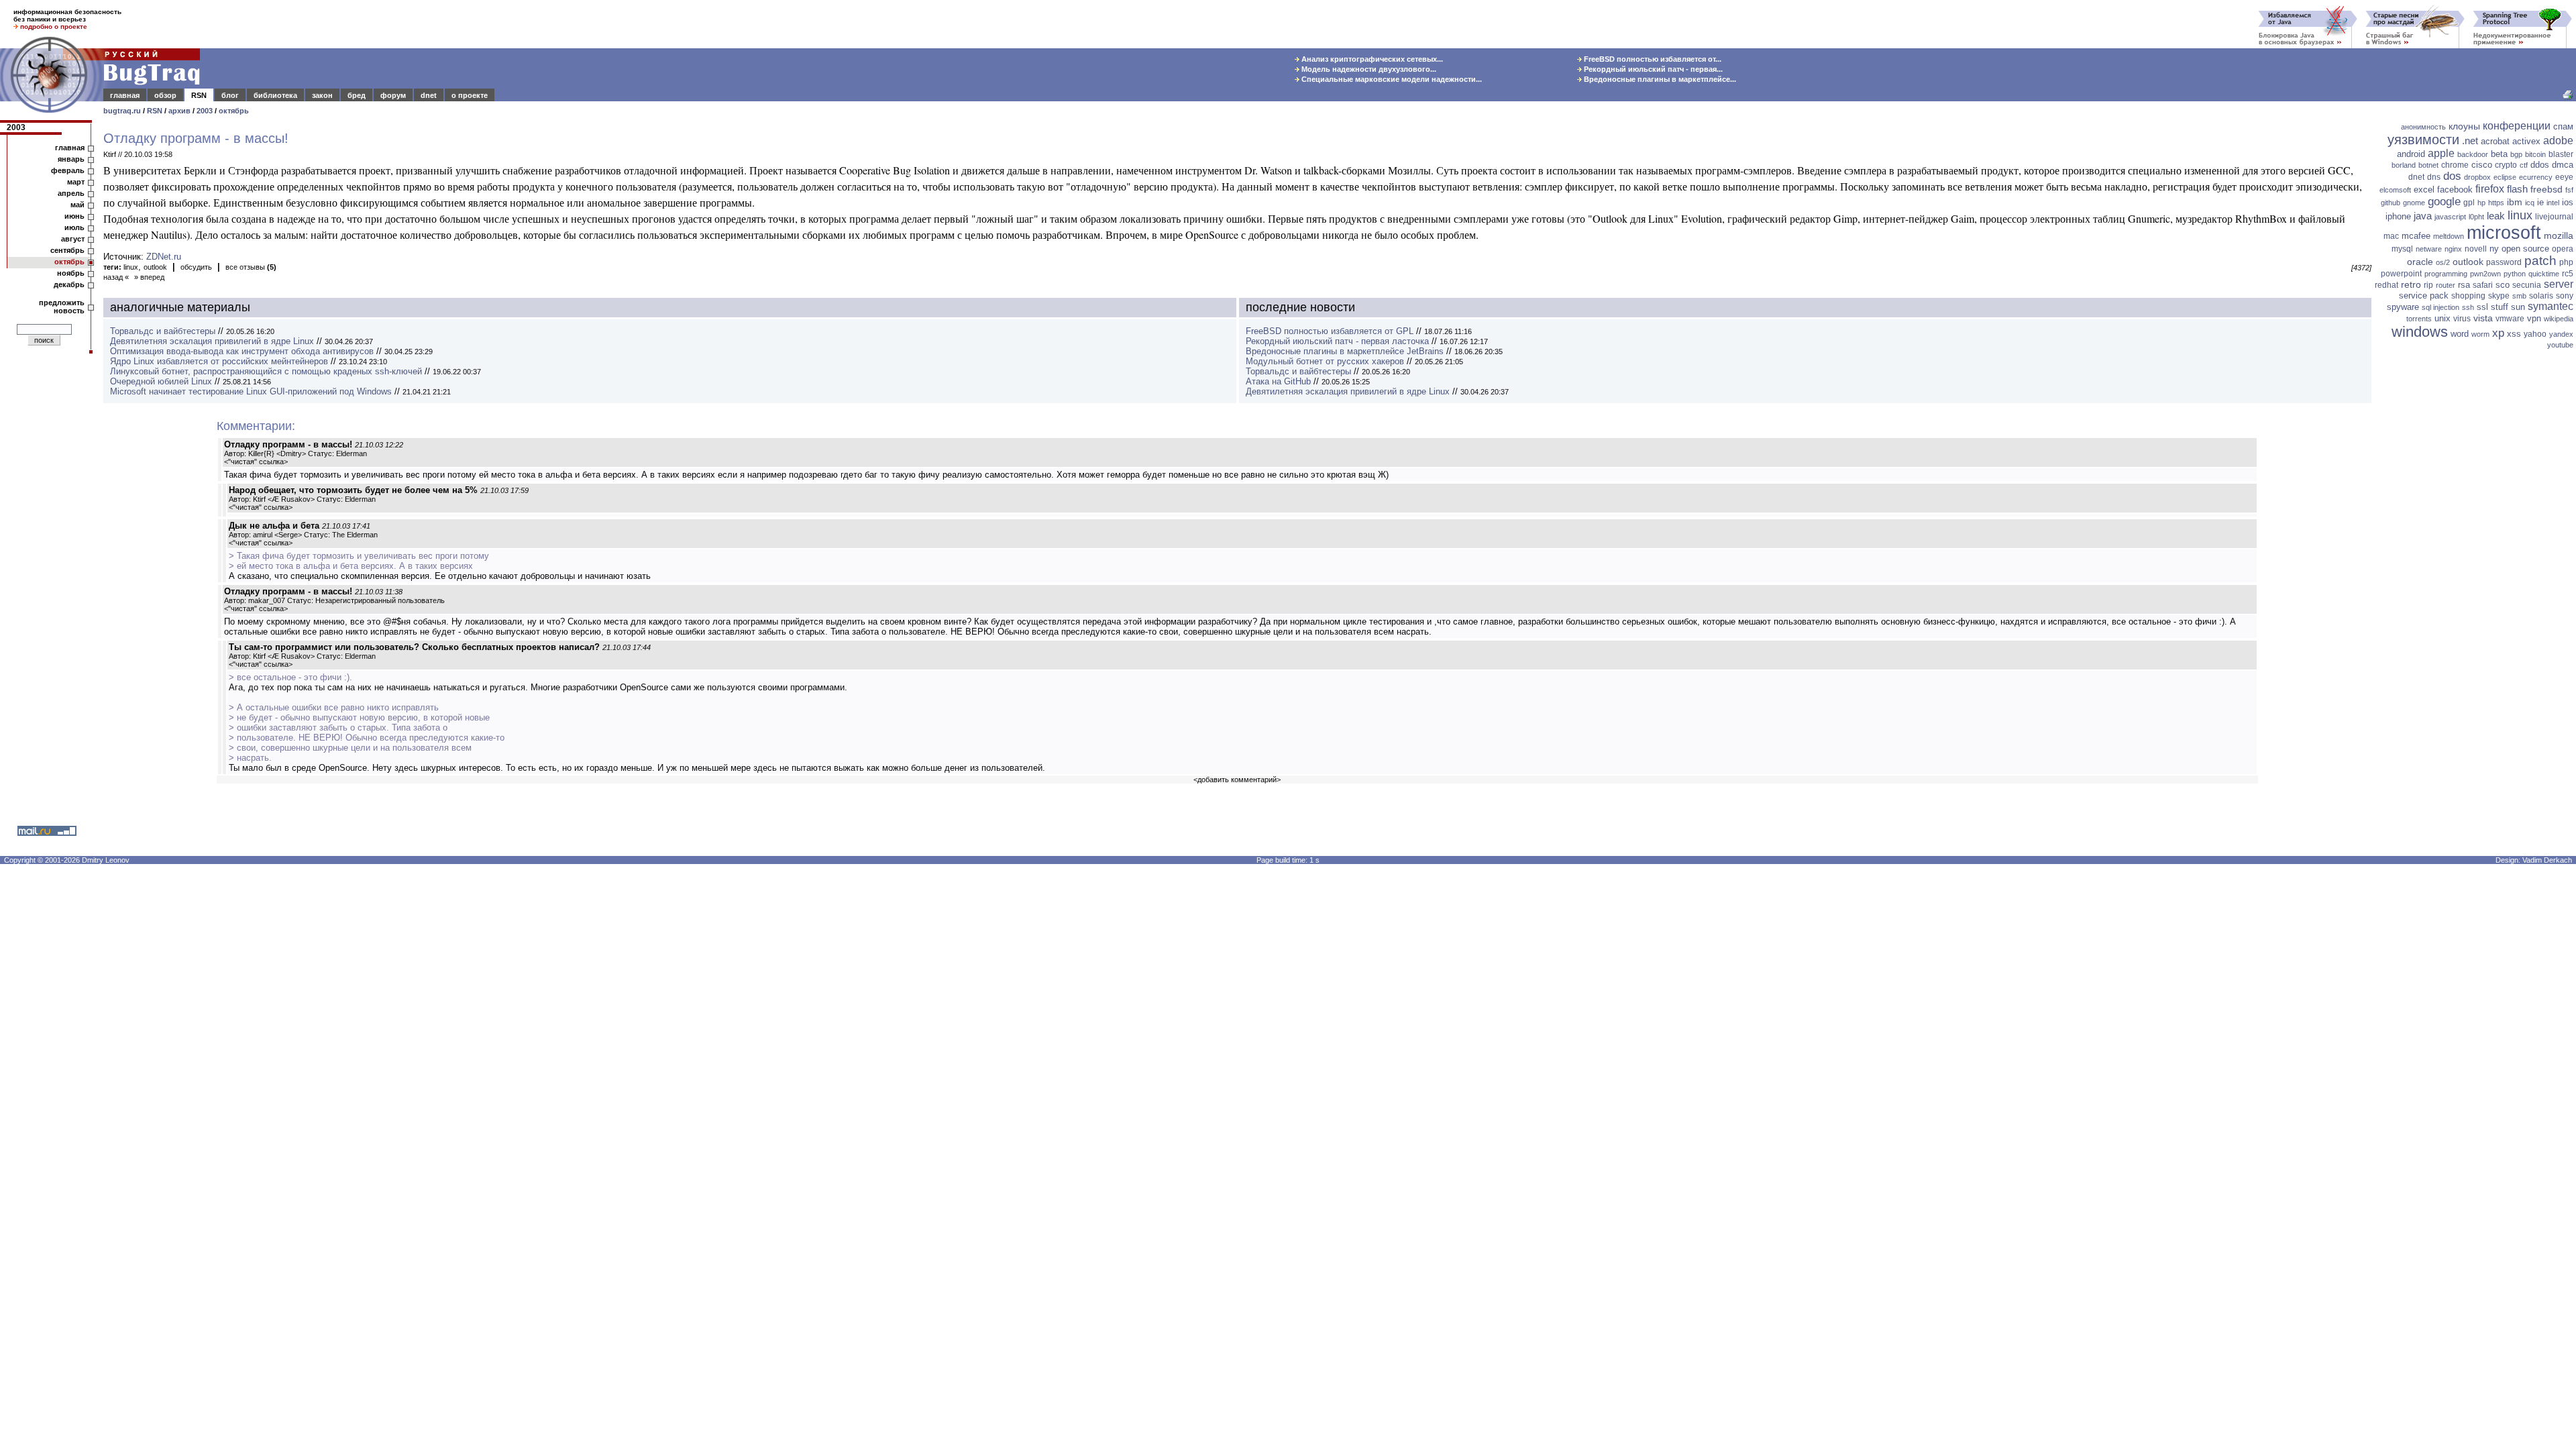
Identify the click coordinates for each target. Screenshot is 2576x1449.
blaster (2561, 154)
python (2515, 274)
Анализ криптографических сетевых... (1371, 59)
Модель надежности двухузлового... (1368, 69)
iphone (2398, 216)
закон (322, 95)
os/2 (2443, 262)
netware (2429, 249)
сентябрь (67, 250)
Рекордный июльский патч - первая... (1652, 69)
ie (2540, 202)
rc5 (2568, 274)
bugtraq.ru (122, 111)
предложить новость (62, 307)
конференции (2517, 126)
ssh (2468, 307)
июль (74, 227)
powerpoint (2401, 274)
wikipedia (2559, 319)
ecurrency (2536, 177)
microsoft (2504, 233)
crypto (2506, 165)
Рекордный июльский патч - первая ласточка (1337, 341)
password (2504, 262)
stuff (2500, 307)
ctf (2524, 165)
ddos (2540, 165)
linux (131, 267)
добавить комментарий (1237, 780)
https (2496, 203)
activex (2526, 141)
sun (2518, 307)
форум (393, 95)
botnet (2428, 165)
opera (2563, 249)
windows (2420, 332)
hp (2481, 203)
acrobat (2495, 141)
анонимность (2423, 127)
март (76, 182)
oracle (2420, 262)
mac (2391, 236)
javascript (2450, 217)
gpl (2469, 203)
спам (2563, 126)
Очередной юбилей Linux (161, 381)
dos (2452, 176)
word (2460, 334)
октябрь (234, 111)
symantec (2551, 306)
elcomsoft (2395, 190)
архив (179, 111)
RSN (199, 95)
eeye (2564, 177)
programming (2446, 274)
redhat (2386, 285)
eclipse (2505, 177)
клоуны (2464, 126)
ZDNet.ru (164, 257)
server (2559, 284)
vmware (2510, 319)
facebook (2455, 190)
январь (71, 159)
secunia (2527, 285)
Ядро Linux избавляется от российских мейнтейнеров (219, 361)
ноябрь (71, 273)
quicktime (2544, 274)
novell (2476, 249)
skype (2499, 296)
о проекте (470, 95)
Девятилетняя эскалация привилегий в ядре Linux (212, 341)
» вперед (149, 277)
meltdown (2449, 236)
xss (2514, 334)
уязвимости (2423, 140)
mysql (2402, 249)
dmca (2563, 165)
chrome (2455, 165)
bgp (2516, 154)
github (2391, 203)
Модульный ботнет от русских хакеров (1325, 361)
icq (2530, 203)
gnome (2414, 203)
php (2566, 262)
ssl (2482, 307)
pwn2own (2485, 274)
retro (2411, 284)
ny (2494, 249)
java (2423, 216)
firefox (2490, 189)
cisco (2482, 165)
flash (2517, 189)
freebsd (2546, 189)
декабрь (69, 284)
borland (2404, 165)
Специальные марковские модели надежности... (1391, 79)
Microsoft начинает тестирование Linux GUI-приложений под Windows (251, 391)
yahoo (2535, 334)
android (2411, 154)
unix (2443, 318)
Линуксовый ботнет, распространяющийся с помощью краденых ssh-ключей (266, 371)
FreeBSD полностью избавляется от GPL (1330, 331)
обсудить (196, 267)
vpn (2534, 318)
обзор (165, 95)
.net (2470, 141)
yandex (2561, 334)
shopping (2468, 296)
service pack (2424, 296)
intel (2553, 203)
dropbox (2477, 177)
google (2444, 202)
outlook (155, 267)
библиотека (275, 95)
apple (2441, 153)
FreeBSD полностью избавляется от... (1652, 59)
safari (2483, 285)
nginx (2453, 249)
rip (2428, 285)
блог (230, 95)
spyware (2403, 307)
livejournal (2554, 217)
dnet (429, 95)
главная (125, 95)
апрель (71, 193)
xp (2498, 333)
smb (2519, 296)
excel (2424, 190)
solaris (2541, 296)
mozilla (2559, 235)
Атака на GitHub (1278, 381)
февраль (68, 170)
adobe (2558, 141)
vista (2483, 318)
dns (2434, 177)
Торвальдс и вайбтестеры (163, 331)
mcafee (2416, 236)
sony (2565, 296)
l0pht (2476, 217)
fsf (2569, 190)
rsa (2464, 285)
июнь (74, 216)
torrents (2419, 319)
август (73, 239)
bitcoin (2535, 154)
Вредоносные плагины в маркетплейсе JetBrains (1345, 351)
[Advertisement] (2475, 560)
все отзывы (251, 267)
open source (2525, 249)
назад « (116, 277)
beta (2499, 154)
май (77, 205)
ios (2568, 202)
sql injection (2440, 307)
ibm (2515, 202)
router (2446, 285)
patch (2540, 261)
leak (2496, 216)
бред (357, 95)
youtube (2560, 345)
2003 (205, 111)
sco (2503, 285)
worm (2480, 334)
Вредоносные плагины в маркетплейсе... (1659, 79)
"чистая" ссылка (256, 462)
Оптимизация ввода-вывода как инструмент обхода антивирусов (242, 351)
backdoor (2473, 154)
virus (2462, 319)
